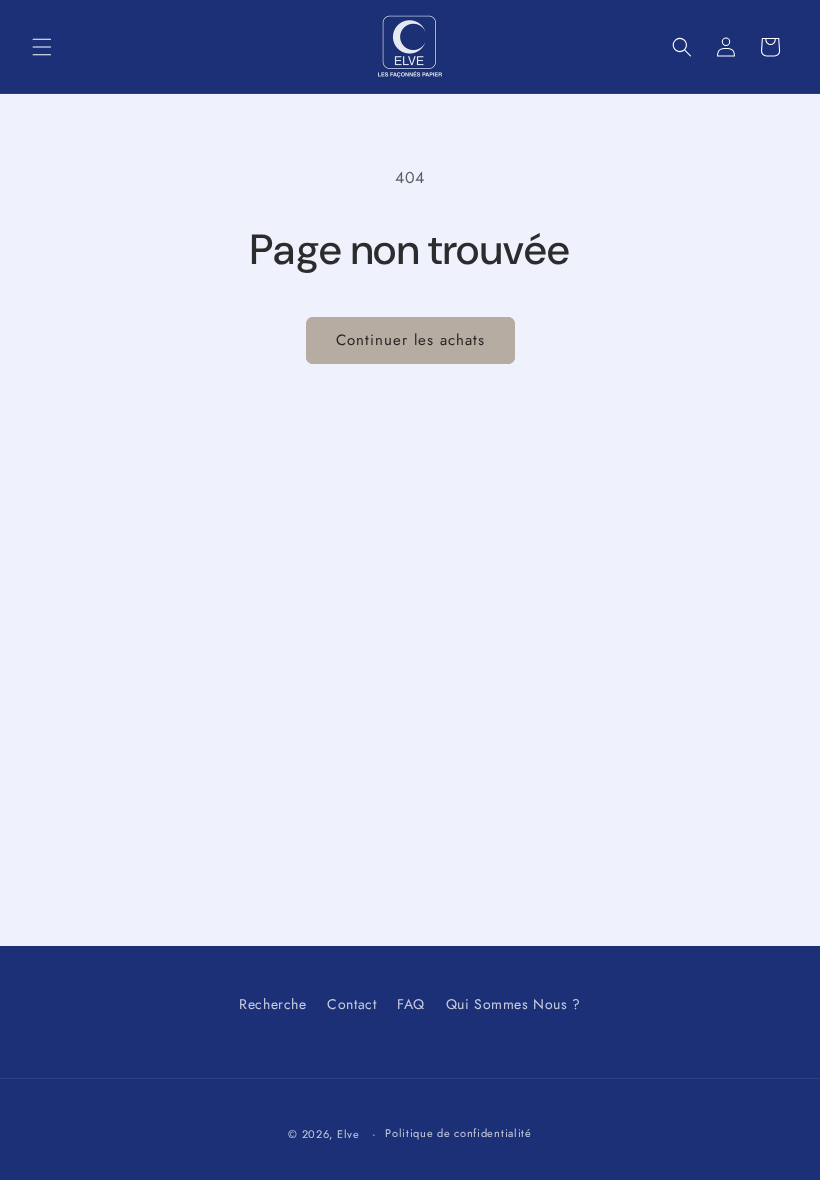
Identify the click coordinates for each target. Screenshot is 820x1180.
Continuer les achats (410, 340)
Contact (351, 1004)
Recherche (272, 1004)
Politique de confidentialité (458, 1133)
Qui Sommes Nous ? (513, 1004)
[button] (42, 47)
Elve (348, 1134)
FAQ (411, 1004)
